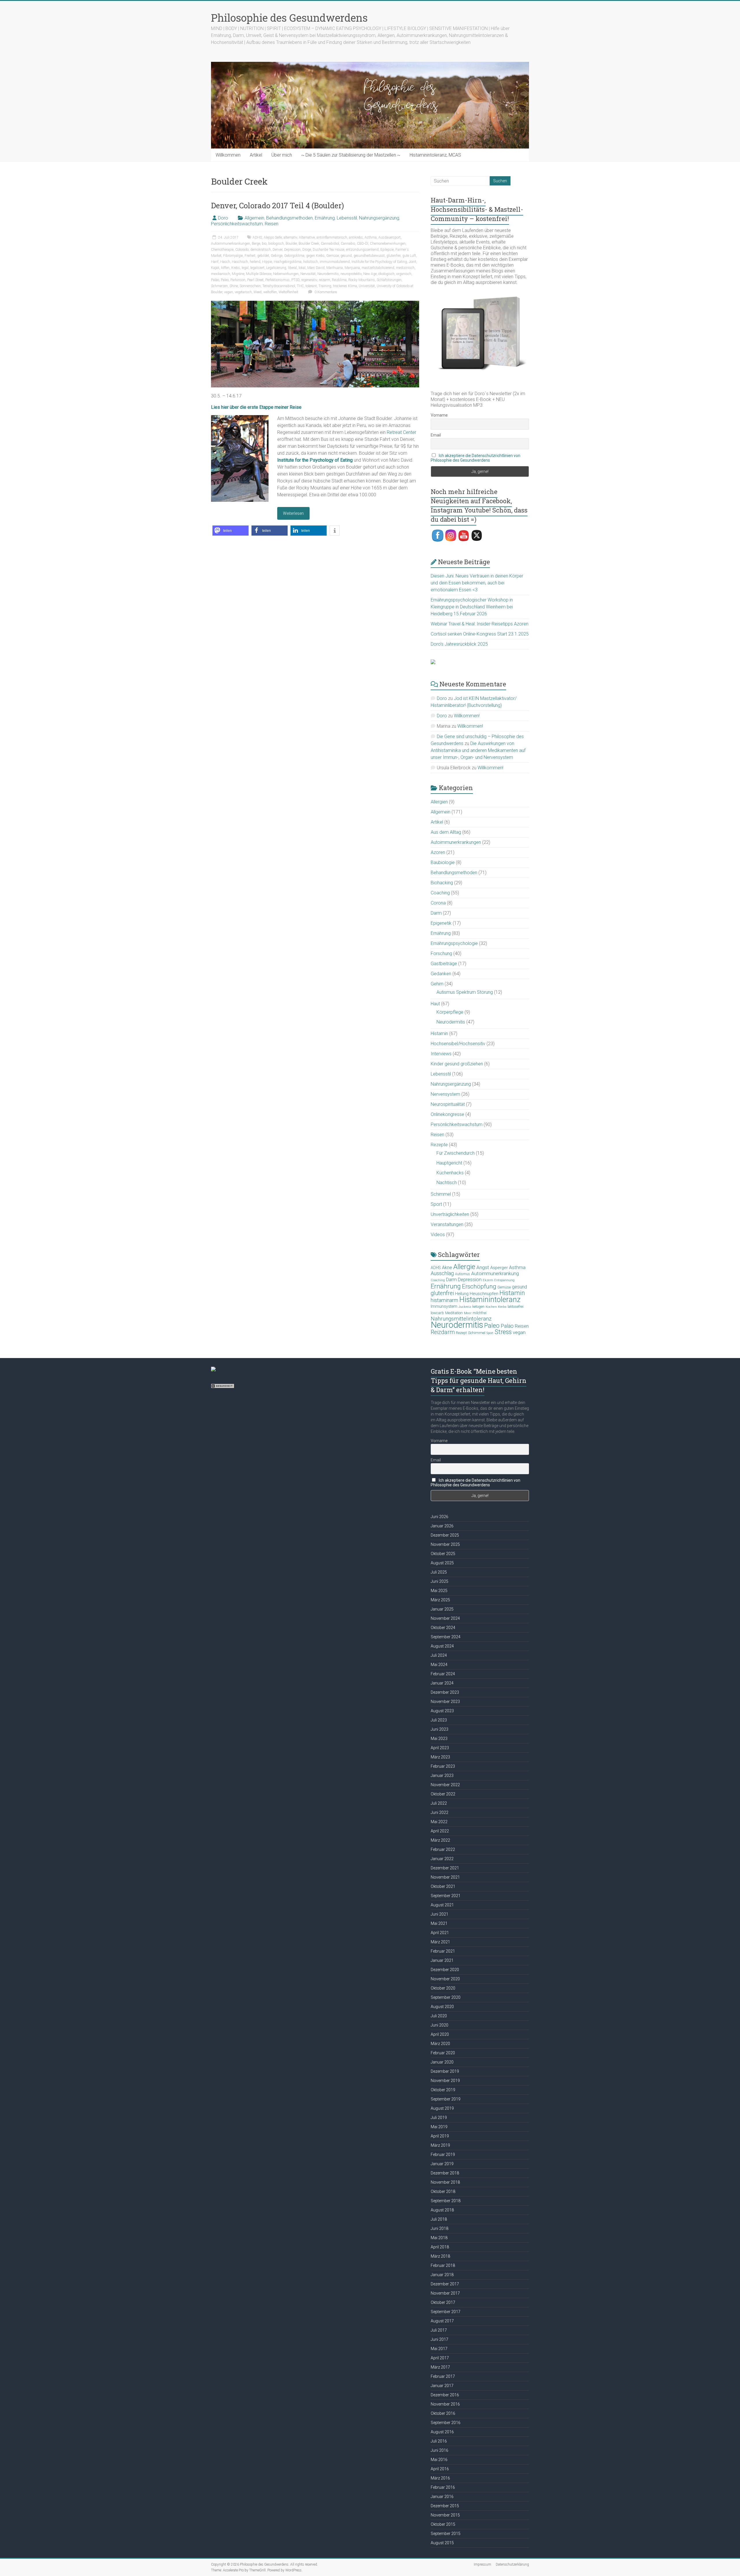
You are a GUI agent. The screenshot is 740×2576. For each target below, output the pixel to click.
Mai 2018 (439, 2238)
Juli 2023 (439, 1720)
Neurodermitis (328, 274)
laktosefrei (516, 1306)
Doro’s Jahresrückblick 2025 (459, 644)
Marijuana (352, 268)
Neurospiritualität (448, 1104)
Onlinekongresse (447, 1114)
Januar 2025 (442, 1609)
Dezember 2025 (445, 1535)
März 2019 (440, 2145)
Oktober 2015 (443, 2524)
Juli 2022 (439, 1803)
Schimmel (441, 1194)
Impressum (482, 2564)
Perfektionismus (277, 280)
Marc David (316, 268)
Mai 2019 (439, 2127)
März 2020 (440, 2044)
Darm (436, 913)
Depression (292, 250)
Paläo (215, 280)
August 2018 (442, 2210)
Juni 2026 (440, 1517)
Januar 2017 (442, 2386)
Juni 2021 (440, 1914)
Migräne (238, 274)
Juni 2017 (440, 2339)
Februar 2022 (443, 1849)
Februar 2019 (443, 2155)
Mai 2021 (439, 1923)
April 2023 (440, 1748)
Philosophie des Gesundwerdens (289, 18)
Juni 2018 (440, 2228)
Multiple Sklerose (259, 274)
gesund (346, 256)
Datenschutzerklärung (512, 2564)
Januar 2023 (442, 1775)
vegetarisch (243, 292)
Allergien (439, 802)
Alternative (307, 237)
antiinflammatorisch (332, 237)
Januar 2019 (442, 2164)
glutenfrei (394, 256)
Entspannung (504, 1280)
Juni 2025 (440, 1581)
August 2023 (442, 1711)
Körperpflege (450, 1012)
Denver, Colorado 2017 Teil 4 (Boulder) (277, 205)
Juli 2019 (439, 2118)
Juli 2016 (439, 2441)
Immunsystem (444, 1306)
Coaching (440, 893)
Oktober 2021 (443, 1886)
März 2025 (440, 1600)
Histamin (439, 1033)
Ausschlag (442, 1273)
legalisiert (257, 268)
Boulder (291, 244)
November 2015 (445, 2515)
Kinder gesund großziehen (457, 1064)
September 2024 (446, 1637)
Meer (468, 1313)
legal (245, 268)
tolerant (311, 286)
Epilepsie (387, 250)
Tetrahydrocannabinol (279, 286)
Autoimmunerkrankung (495, 1273)
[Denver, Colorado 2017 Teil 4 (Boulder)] (315, 303)
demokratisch (261, 250)
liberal (292, 268)
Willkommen (228, 155)
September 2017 (446, 2312)
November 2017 (445, 2293)
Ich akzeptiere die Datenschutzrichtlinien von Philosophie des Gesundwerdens (476, 458)
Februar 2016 (443, 2487)
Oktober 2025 (443, 1554)
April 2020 (440, 2034)
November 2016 (445, 2404)
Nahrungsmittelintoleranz (461, 1319)
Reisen (272, 224)
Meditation (454, 1313)
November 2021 (445, 1877)
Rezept (461, 1333)
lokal (302, 268)
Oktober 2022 (443, 1794)
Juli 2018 (439, 2219)
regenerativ (309, 280)
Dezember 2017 (445, 2284)
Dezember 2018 (445, 2173)
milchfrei (480, 1313)
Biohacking (442, 883)
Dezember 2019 (445, 2071)
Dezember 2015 (445, 2506)
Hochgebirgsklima (288, 262)
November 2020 (445, 1979)
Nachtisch (447, 1183)
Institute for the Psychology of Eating (379, 262)
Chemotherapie (222, 250)
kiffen (225, 268)
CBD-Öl (363, 244)
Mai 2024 (439, 1665)
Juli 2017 (439, 2330)
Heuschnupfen (484, 1294)
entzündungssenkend (362, 250)
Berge (256, 244)
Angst (483, 1267)
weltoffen (270, 292)
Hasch (225, 262)
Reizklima (339, 280)
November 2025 (445, 1544)
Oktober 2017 (443, 2302)
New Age (370, 274)
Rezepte (439, 1145)
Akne (447, 1267)
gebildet (263, 256)
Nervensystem (445, 1094)
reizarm (324, 280)
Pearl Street (255, 280)
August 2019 (442, 2108)
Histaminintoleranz (490, 1299)
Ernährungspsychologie (454, 943)
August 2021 (442, 1905)
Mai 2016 (439, 2460)
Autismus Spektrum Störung (465, 992)
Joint (412, 262)
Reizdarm (443, 1332)
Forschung (441, 953)
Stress (503, 1332)
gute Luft (409, 256)
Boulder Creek (309, 244)
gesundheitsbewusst (369, 256)
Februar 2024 (443, 1674)
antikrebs (356, 237)
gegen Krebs (315, 256)
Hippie (267, 262)
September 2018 (446, 2201)
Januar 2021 (442, 1960)
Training (325, 286)
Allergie (464, 1267)
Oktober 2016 (443, 2413)
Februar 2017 (443, 2376)
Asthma (371, 237)
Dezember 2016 (445, 2395)
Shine (234, 286)
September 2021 (446, 1896)
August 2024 (442, 1646)
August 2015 (442, 2543)
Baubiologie (443, 862)
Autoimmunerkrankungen (231, 244)
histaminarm (444, 1300)
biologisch (276, 244)
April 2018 (440, 2247)
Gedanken (441, 974)
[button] (231, 531)
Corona (438, 903)
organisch (404, 274)
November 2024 (445, 1618)
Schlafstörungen (389, 280)
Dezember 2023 (445, 1692)
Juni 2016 (440, 2450)
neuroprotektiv (351, 274)
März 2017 (440, 2367)
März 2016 (440, 2478)
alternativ (290, 237)
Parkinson (238, 280)
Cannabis (348, 244)
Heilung (462, 1294)
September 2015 (446, 2534)
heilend (255, 262)
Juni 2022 (440, 1812)
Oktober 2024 (443, 1628)
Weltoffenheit (288, 292)
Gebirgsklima (294, 256)
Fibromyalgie (233, 256)
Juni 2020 (440, 2025)
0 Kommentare (325, 292)
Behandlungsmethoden (289, 218)
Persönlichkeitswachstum (237, 224)
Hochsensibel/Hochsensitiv (458, 1044)
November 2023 (445, 1702)
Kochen (491, 1307)
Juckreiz (465, 1307)
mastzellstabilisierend (378, 268)
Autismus (462, 1274)
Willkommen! (467, 716)
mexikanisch (221, 274)
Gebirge (277, 256)
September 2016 (446, 2423)
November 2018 (445, 2182)
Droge (307, 250)
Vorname (439, 415)
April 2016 (440, 2469)
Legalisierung (276, 268)
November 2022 (445, 1785)
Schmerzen (219, 286)
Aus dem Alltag (446, 832)
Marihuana (335, 268)
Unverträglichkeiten (450, 1214)
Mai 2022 (439, 1822)
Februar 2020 (443, 2053)
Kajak (215, 268)
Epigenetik (441, 923)
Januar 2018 (442, 2275)
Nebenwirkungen (286, 274)
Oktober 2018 (443, 2191)
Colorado (242, 250)
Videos (438, 1235)
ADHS (257, 237)
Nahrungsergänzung (379, 218)
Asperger (499, 1268)
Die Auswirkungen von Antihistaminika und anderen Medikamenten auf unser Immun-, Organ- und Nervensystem (478, 750)
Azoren (438, 852)
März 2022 (440, 1840)
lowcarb (437, 1313)
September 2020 (446, 1997)
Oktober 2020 (443, 1988)
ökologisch (386, 274)
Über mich (282, 155)
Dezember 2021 (445, 1868)
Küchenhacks (450, 1173)
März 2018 (440, 2256)
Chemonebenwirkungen (388, 244)
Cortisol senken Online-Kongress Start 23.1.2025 (480, 634)
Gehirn (437, 984)
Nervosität (308, 274)
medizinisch (405, 268)
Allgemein (254, 218)
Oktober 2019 (443, 2090)
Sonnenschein (250, 286)
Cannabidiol (330, 244)
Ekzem (488, 1280)
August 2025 (442, 1563)
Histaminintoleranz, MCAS (435, 155)
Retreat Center (402, 432)
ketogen (478, 1307)
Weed (258, 292)
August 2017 (442, 2321)
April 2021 (440, 1933)
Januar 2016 (442, 2497)
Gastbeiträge (444, 964)
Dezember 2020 (445, 1970)
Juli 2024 (439, 1655)
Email (436, 435)
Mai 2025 (439, 1591)
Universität (367, 286)
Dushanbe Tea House (329, 250)
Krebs (236, 268)
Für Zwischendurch (456, 1153)
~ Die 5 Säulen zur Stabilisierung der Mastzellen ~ (351, 155)
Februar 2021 (443, 1951)
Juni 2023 (440, 1729)
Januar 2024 (442, 1683)
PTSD (295, 280)
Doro (223, 218)
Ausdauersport (390, 237)
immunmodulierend (335, 262)
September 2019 (446, 2099)
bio (264, 244)
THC (300, 286)
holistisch (311, 262)
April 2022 (440, 1831)
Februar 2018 (443, 2265)
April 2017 (440, 2358)
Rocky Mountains (362, 280)
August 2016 (442, 2432)
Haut (435, 1004)
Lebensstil (347, 218)
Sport (436, 1204)
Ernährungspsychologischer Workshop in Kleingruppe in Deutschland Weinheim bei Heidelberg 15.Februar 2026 (472, 607)
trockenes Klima (345, 286)
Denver (277, 250)
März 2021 (440, 1942)
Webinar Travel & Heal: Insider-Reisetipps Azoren (480, 624)
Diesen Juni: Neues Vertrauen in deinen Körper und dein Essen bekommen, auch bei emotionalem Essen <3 (477, 583)
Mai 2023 (439, 1739)
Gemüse (333, 256)
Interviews (441, 1054)
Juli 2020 (439, 2016)
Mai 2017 (439, 2349)
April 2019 (440, 2136)
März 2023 (440, 1757)
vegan (229, 292)
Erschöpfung (479, 1286)
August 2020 (442, 2007)
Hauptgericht (449, 1163)
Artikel (256, 155)
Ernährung (325, 218)
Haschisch (240, 262)
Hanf (215, 262)
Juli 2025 (439, 1572)
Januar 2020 (442, 2062)
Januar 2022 (442, 1859)
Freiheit (250, 256)
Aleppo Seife (273, 237)
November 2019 (445, 2081)
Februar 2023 (443, 1766)
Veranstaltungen (447, 1224)
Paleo (225, 280)
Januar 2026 (442, 1526)
